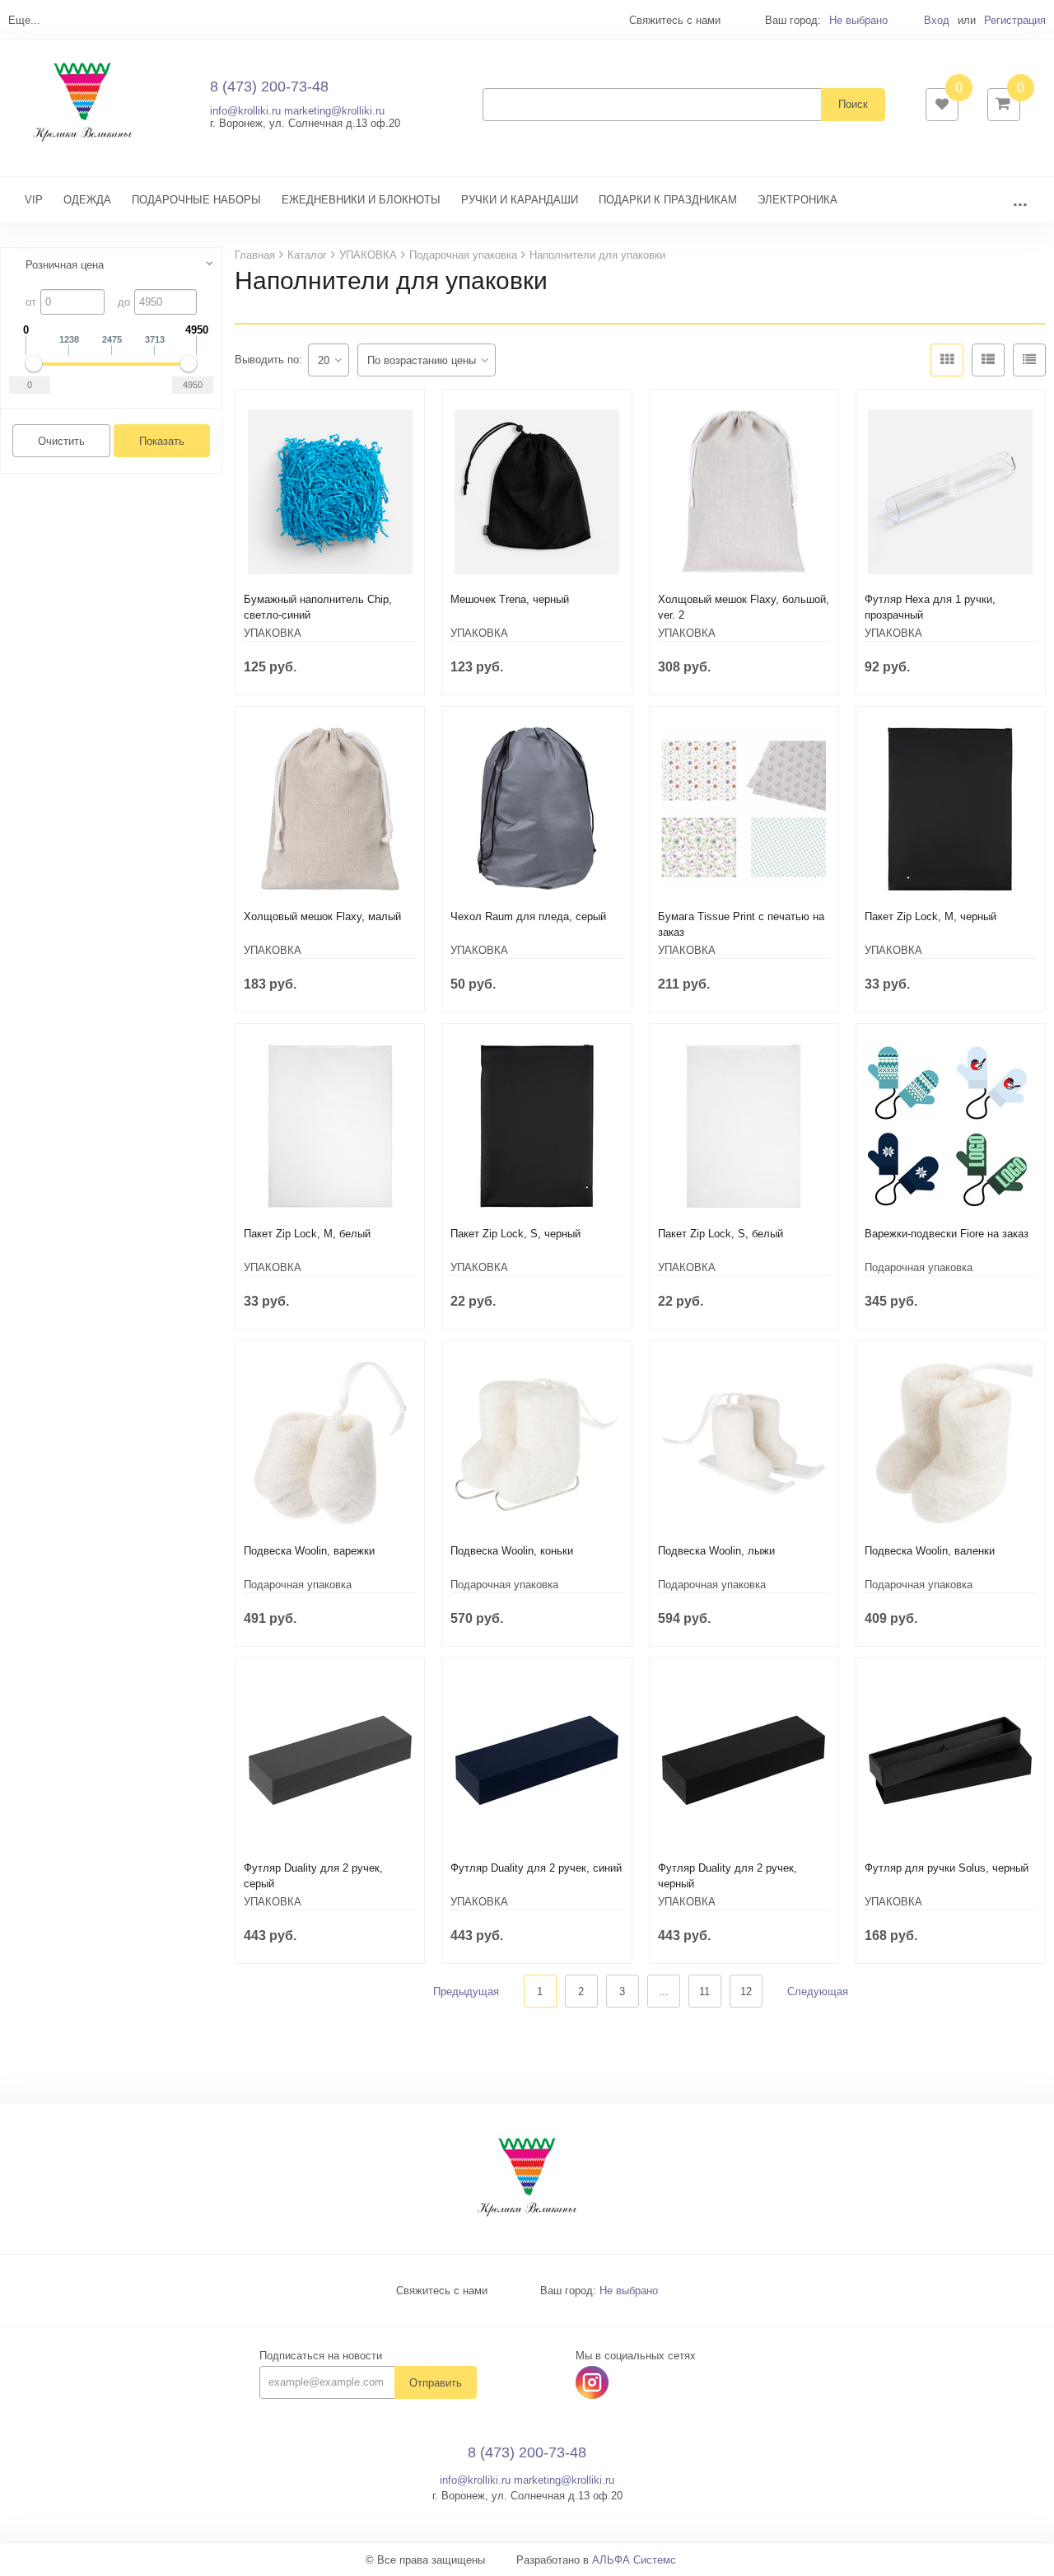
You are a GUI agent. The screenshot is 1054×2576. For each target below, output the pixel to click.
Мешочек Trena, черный (510, 599)
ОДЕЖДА (87, 200)
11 (704, 1992)
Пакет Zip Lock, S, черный (515, 1234)
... (1020, 200)
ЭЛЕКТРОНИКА (797, 200)
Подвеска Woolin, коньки (512, 1551)
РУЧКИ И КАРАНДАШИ (520, 200)
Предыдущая (466, 1992)
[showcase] (947, 360)
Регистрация (1015, 20)
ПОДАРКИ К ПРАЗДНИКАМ (668, 200)
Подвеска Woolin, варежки (309, 1551)
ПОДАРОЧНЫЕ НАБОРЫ (196, 200)
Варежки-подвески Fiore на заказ (947, 1234)
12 (746, 1992)
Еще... (24, 20)
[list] (988, 360)
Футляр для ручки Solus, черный (947, 1868)
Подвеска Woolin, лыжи (716, 1551)
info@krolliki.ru (245, 111)
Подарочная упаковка (919, 1267)
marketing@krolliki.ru (334, 111)
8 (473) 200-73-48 (269, 86)
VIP (34, 200)
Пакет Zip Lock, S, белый (721, 1234)
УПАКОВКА (273, 633)
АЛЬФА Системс (634, 2560)
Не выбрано (858, 20)
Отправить (436, 2383)
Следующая (818, 1992)
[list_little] (1029, 360)
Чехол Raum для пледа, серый (528, 916)
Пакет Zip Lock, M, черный (930, 916)
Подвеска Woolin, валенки (930, 1551)
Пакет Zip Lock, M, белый (307, 1234)
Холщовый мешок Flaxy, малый (322, 916)
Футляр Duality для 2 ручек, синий (536, 1868)
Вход (937, 20)
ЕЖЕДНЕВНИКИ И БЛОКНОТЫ (361, 200)
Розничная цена (65, 265)
